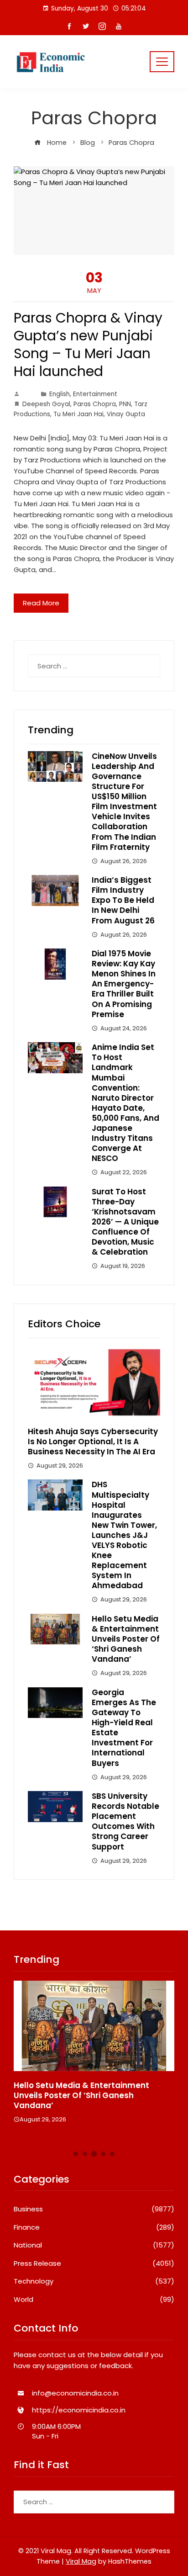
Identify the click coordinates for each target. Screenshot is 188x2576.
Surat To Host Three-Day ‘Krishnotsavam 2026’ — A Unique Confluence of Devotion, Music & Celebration (125, 1222)
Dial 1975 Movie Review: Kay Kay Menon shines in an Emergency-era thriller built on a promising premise (124, 984)
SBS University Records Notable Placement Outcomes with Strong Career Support (125, 1821)
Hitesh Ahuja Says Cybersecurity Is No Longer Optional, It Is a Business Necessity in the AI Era (93, 1442)
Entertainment (95, 394)
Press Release (94, 2263)
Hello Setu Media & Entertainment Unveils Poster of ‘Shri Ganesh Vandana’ (126, 1639)
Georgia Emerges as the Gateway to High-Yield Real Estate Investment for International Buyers (124, 1728)
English (60, 394)
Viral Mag (81, 2561)
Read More (41, 603)
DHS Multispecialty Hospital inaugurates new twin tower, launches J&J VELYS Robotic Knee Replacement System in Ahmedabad (124, 1535)
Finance (94, 2227)
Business (94, 2209)
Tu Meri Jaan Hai (78, 414)
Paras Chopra (95, 404)
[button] (76, 2154)
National (94, 2245)
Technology (94, 2281)
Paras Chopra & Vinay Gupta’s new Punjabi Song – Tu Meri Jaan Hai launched (88, 345)
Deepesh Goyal (46, 404)
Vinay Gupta (126, 414)
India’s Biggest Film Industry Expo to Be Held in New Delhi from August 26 (123, 900)
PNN (125, 404)
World (94, 2300)
